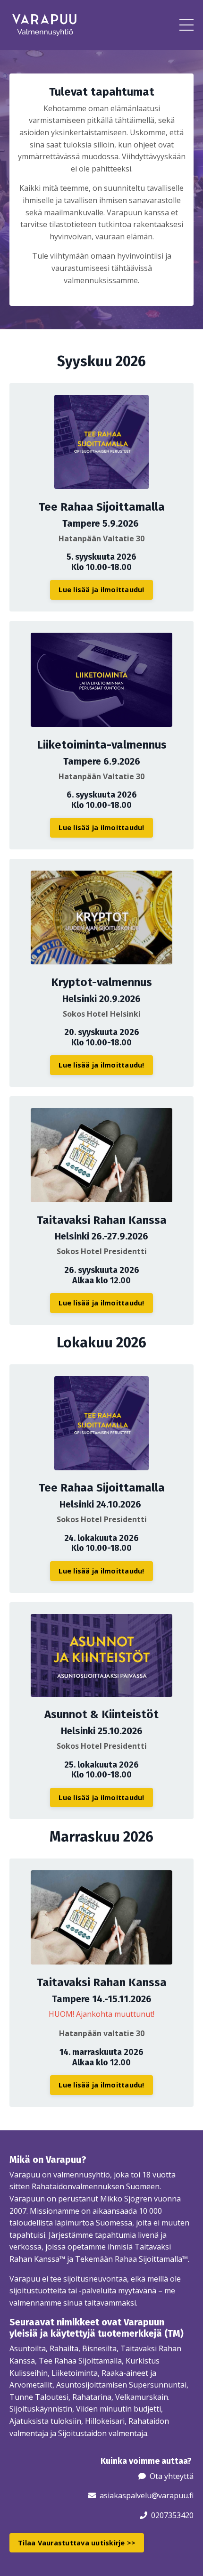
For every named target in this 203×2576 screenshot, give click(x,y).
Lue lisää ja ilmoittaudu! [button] (101, 590)
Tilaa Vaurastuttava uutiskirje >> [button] (77, 2543)
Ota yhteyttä (172, 2476)
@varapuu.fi (173, 2495)
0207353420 (172, 2515)
